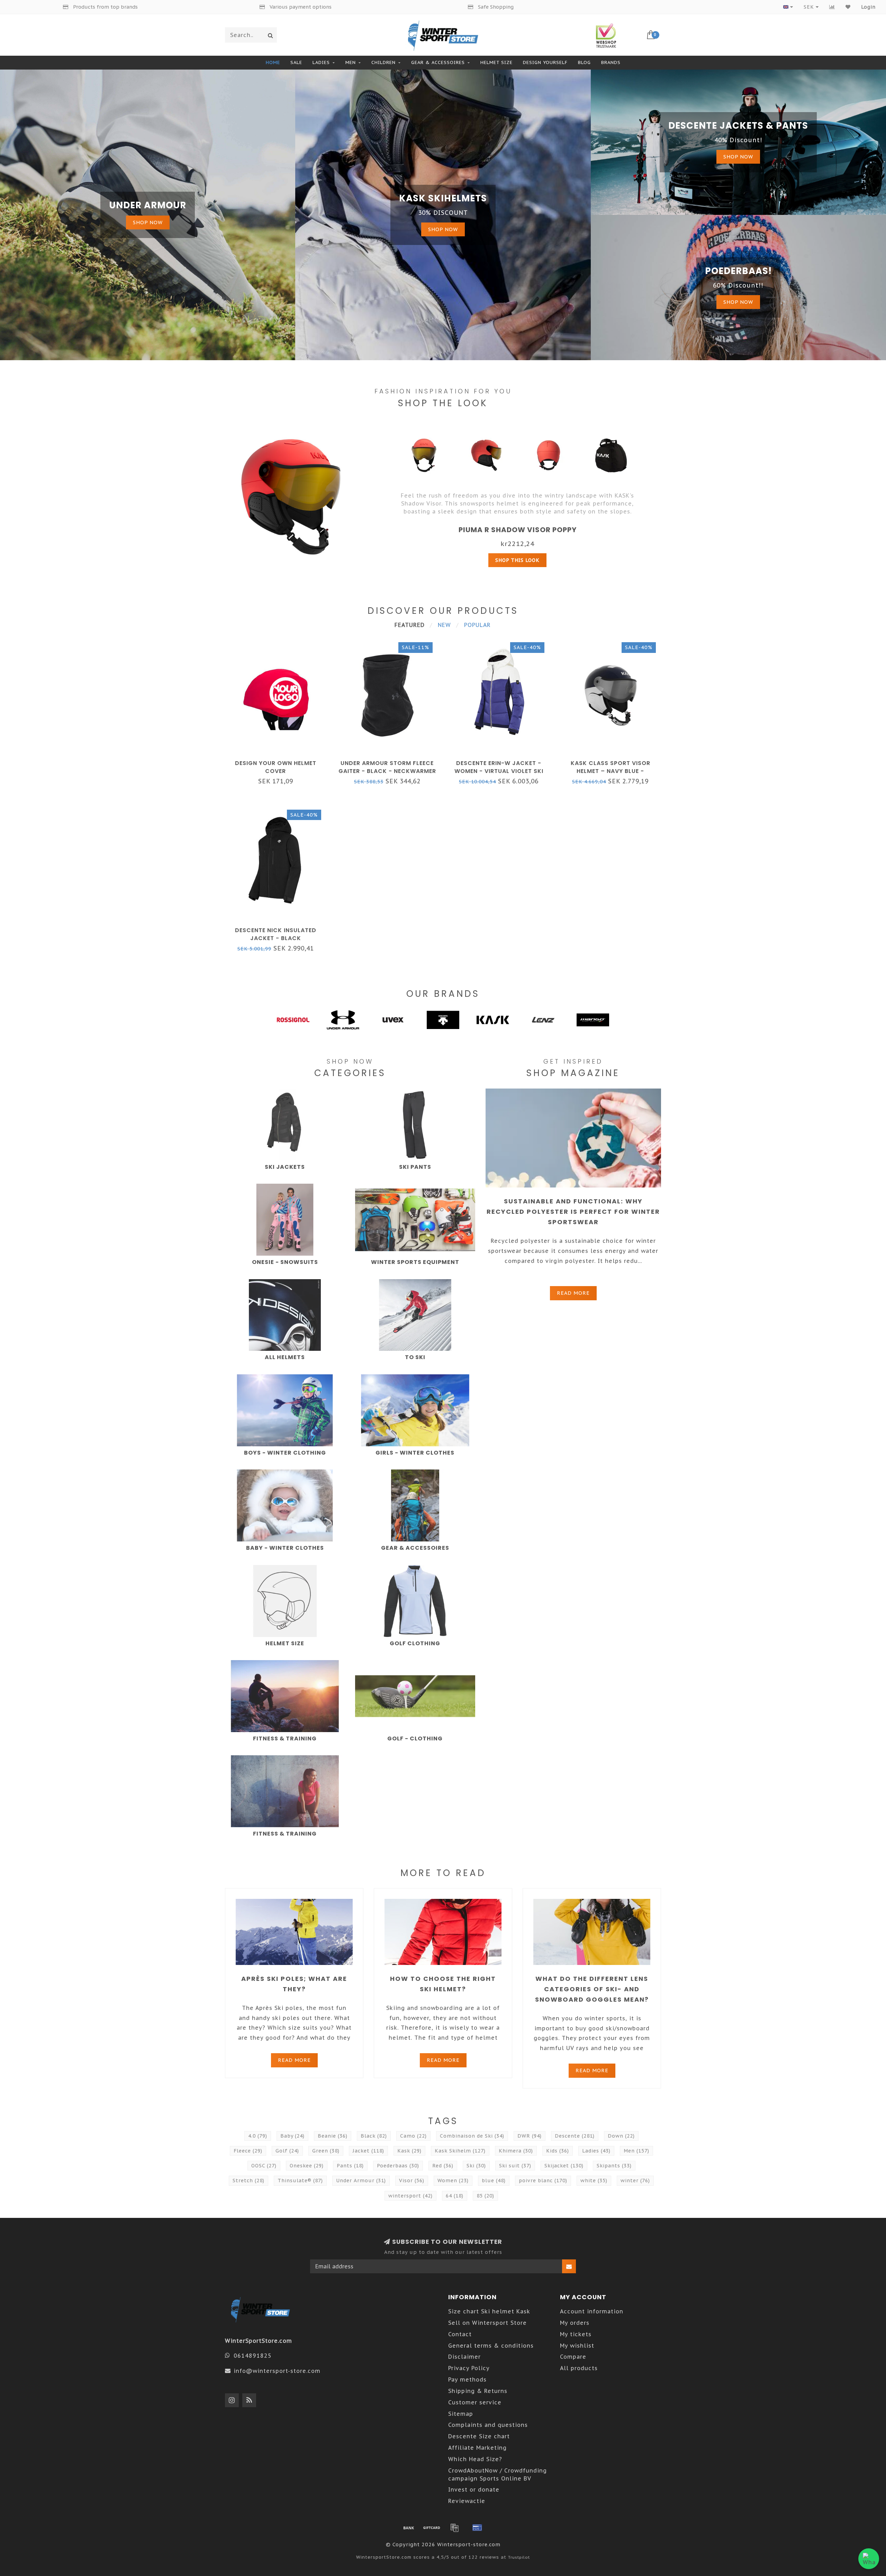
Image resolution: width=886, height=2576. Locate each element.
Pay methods (467, 2379)
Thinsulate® (300, 2181)
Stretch (248, 2181)
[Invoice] (454, 2528)
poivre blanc (543, 2181)
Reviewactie (467, 2501)
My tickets (576, 2334)
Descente (575, 2136)
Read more (573, 1293)
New (444, 625)
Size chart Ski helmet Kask (489, 2311)
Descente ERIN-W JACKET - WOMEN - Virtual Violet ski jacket (499, 771)
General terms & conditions (491, 2346)
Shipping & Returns (478, 2391)
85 (485, 2196)
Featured (410, 625)
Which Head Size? (475, 2459)
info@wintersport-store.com (277, 2371)
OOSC (264, 2166)
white (594, 2181)
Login (868, 7)
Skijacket (564, 2166)
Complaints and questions (488, 2425)
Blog (584, 62)
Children (383, 62)
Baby (292, 2136)
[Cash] (432, 2528)
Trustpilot (519, 2557)
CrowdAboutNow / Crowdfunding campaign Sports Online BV (498, 2474)
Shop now (148, 222)
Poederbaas (398, 2166)
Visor (412, 2181)
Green (326, 2151)
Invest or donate (474, 2489)
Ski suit (515, 2166)
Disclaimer (464, 2357)
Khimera (516, 2151)
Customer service (475, 2402)
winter (635, 2181)
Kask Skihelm (460, 2151)
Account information (592, 2311)
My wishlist (577, 2346)
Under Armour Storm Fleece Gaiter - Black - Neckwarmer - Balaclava (387, 771)
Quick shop (279, 761)
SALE (296, 62)
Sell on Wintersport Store (487, 2323)
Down (621, 2136)
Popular (477, 625)
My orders (575, 2323)
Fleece (248, 2151)
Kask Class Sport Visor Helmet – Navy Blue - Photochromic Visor (611, 771)
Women (453, 2181)
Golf (287, 2151)
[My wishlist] (848, 7)
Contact (460, 2334)
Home (273, 62)
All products (579, 2368)
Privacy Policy (469, 2368)
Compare (573, 2357)
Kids (558, 2151)
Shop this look (517, 560)
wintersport (410, 2196)
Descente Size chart (479, 2436)
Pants (350, 2166)
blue (494, 2181)
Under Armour (361, 2181)
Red (443, 2166)
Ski (476, 2166)
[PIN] (477, 2528)
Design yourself (545, 62)
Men (351, 62)
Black (374, 2136)
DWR (530, 2136)
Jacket (368, 2151)
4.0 (258, 2136)
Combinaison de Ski (472, 2136)
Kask (409, 2151)
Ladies (321, 62)
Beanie (333, 2136)
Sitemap (461, 2414)
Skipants (614, 2166)
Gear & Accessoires (438, 62)
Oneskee (307, 2166)
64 (455, 2196)
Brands (611, 62)
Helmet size (496, 62)
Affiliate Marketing (477, 2448)
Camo (413, 2136)
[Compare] (832, 7)
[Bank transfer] (409, 2528)
